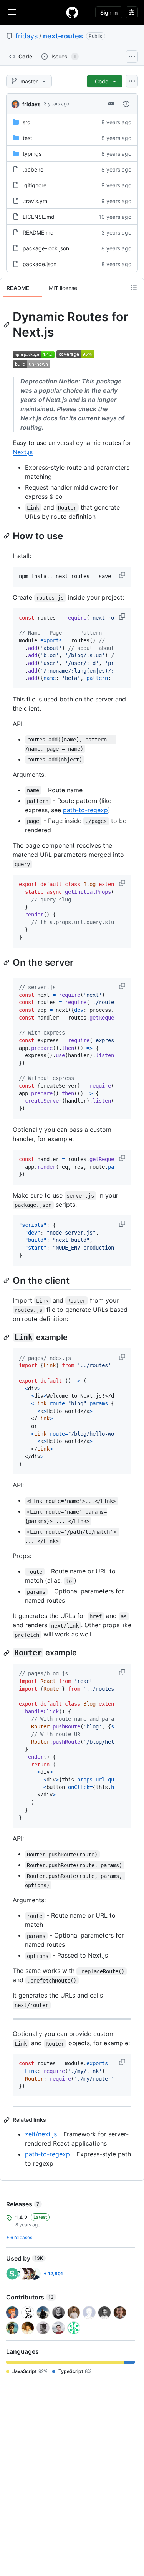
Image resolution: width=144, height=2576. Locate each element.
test (27, 138)
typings (32, 154)
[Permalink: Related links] (7, 2120)
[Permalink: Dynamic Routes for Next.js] (7, 325)
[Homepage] (72, 12)
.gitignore (35, 185)
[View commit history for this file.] (126, 104)
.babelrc (33, 169)
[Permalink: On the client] (7, 1280)
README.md (38, 232)
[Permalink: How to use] (7, 536)
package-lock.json (46, 248)
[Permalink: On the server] (7, 962)
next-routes (63, 36)
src (26, 122)
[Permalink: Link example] (7, 1337)
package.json (40, 264)
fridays (26, 36)
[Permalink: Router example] (7, 1653)
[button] (123, 575)
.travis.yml (36, 201)
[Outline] (134, 288)
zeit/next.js (41, 2134)
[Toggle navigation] (12, 12)
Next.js (23, 452)
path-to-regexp (85, 810)
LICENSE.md (39, 217)
